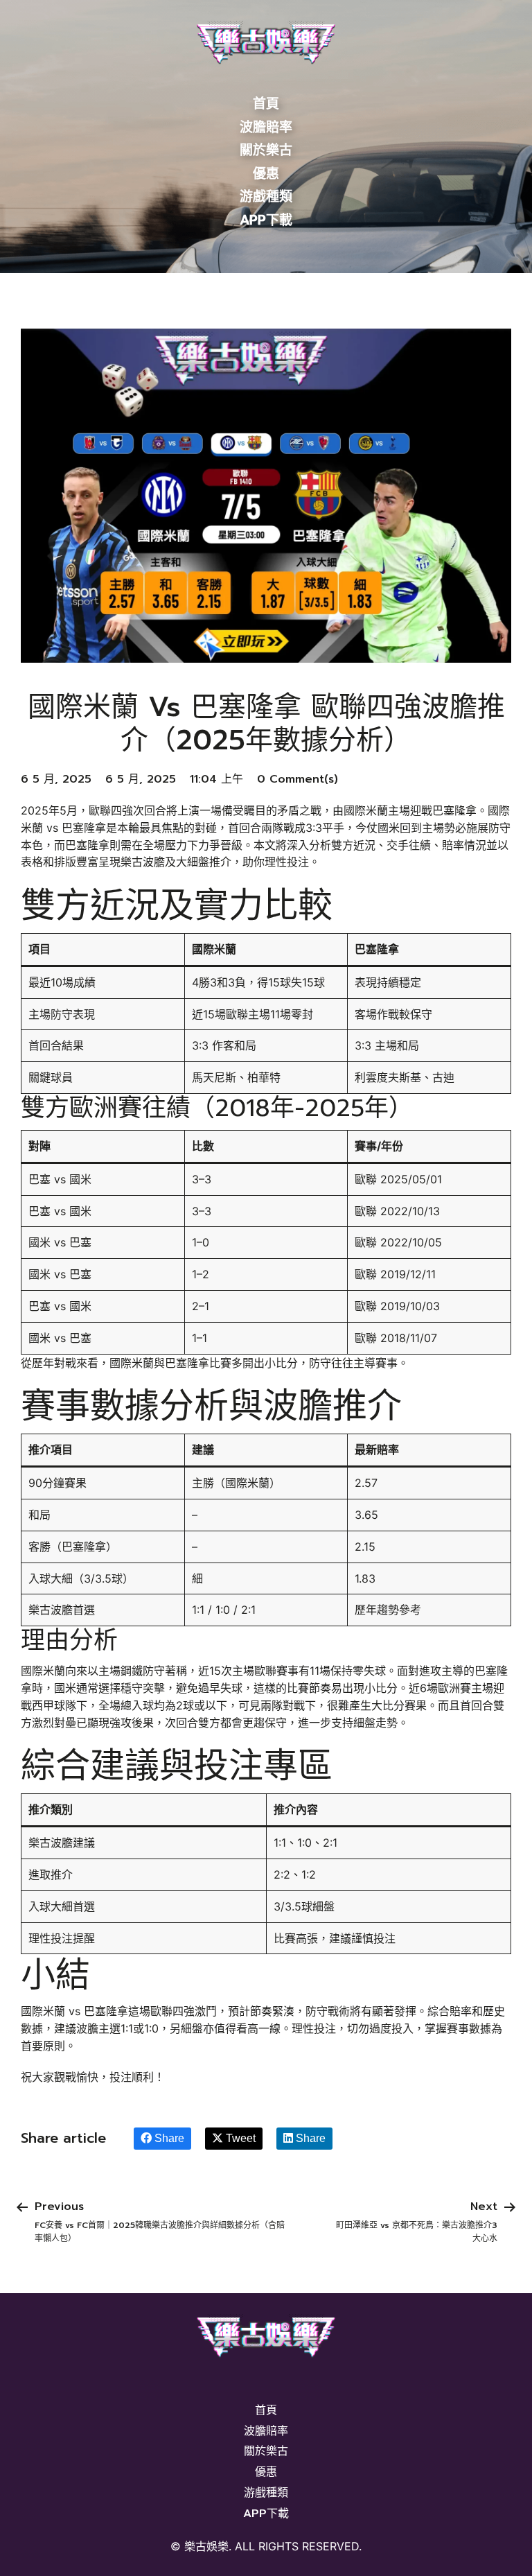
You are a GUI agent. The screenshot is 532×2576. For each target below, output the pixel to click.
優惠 (266, 174)
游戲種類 (266, 197)
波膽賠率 (266, 127)
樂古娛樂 (206, 2547)
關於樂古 (266, 150)
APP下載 (266, 220)
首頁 (266, 104)
